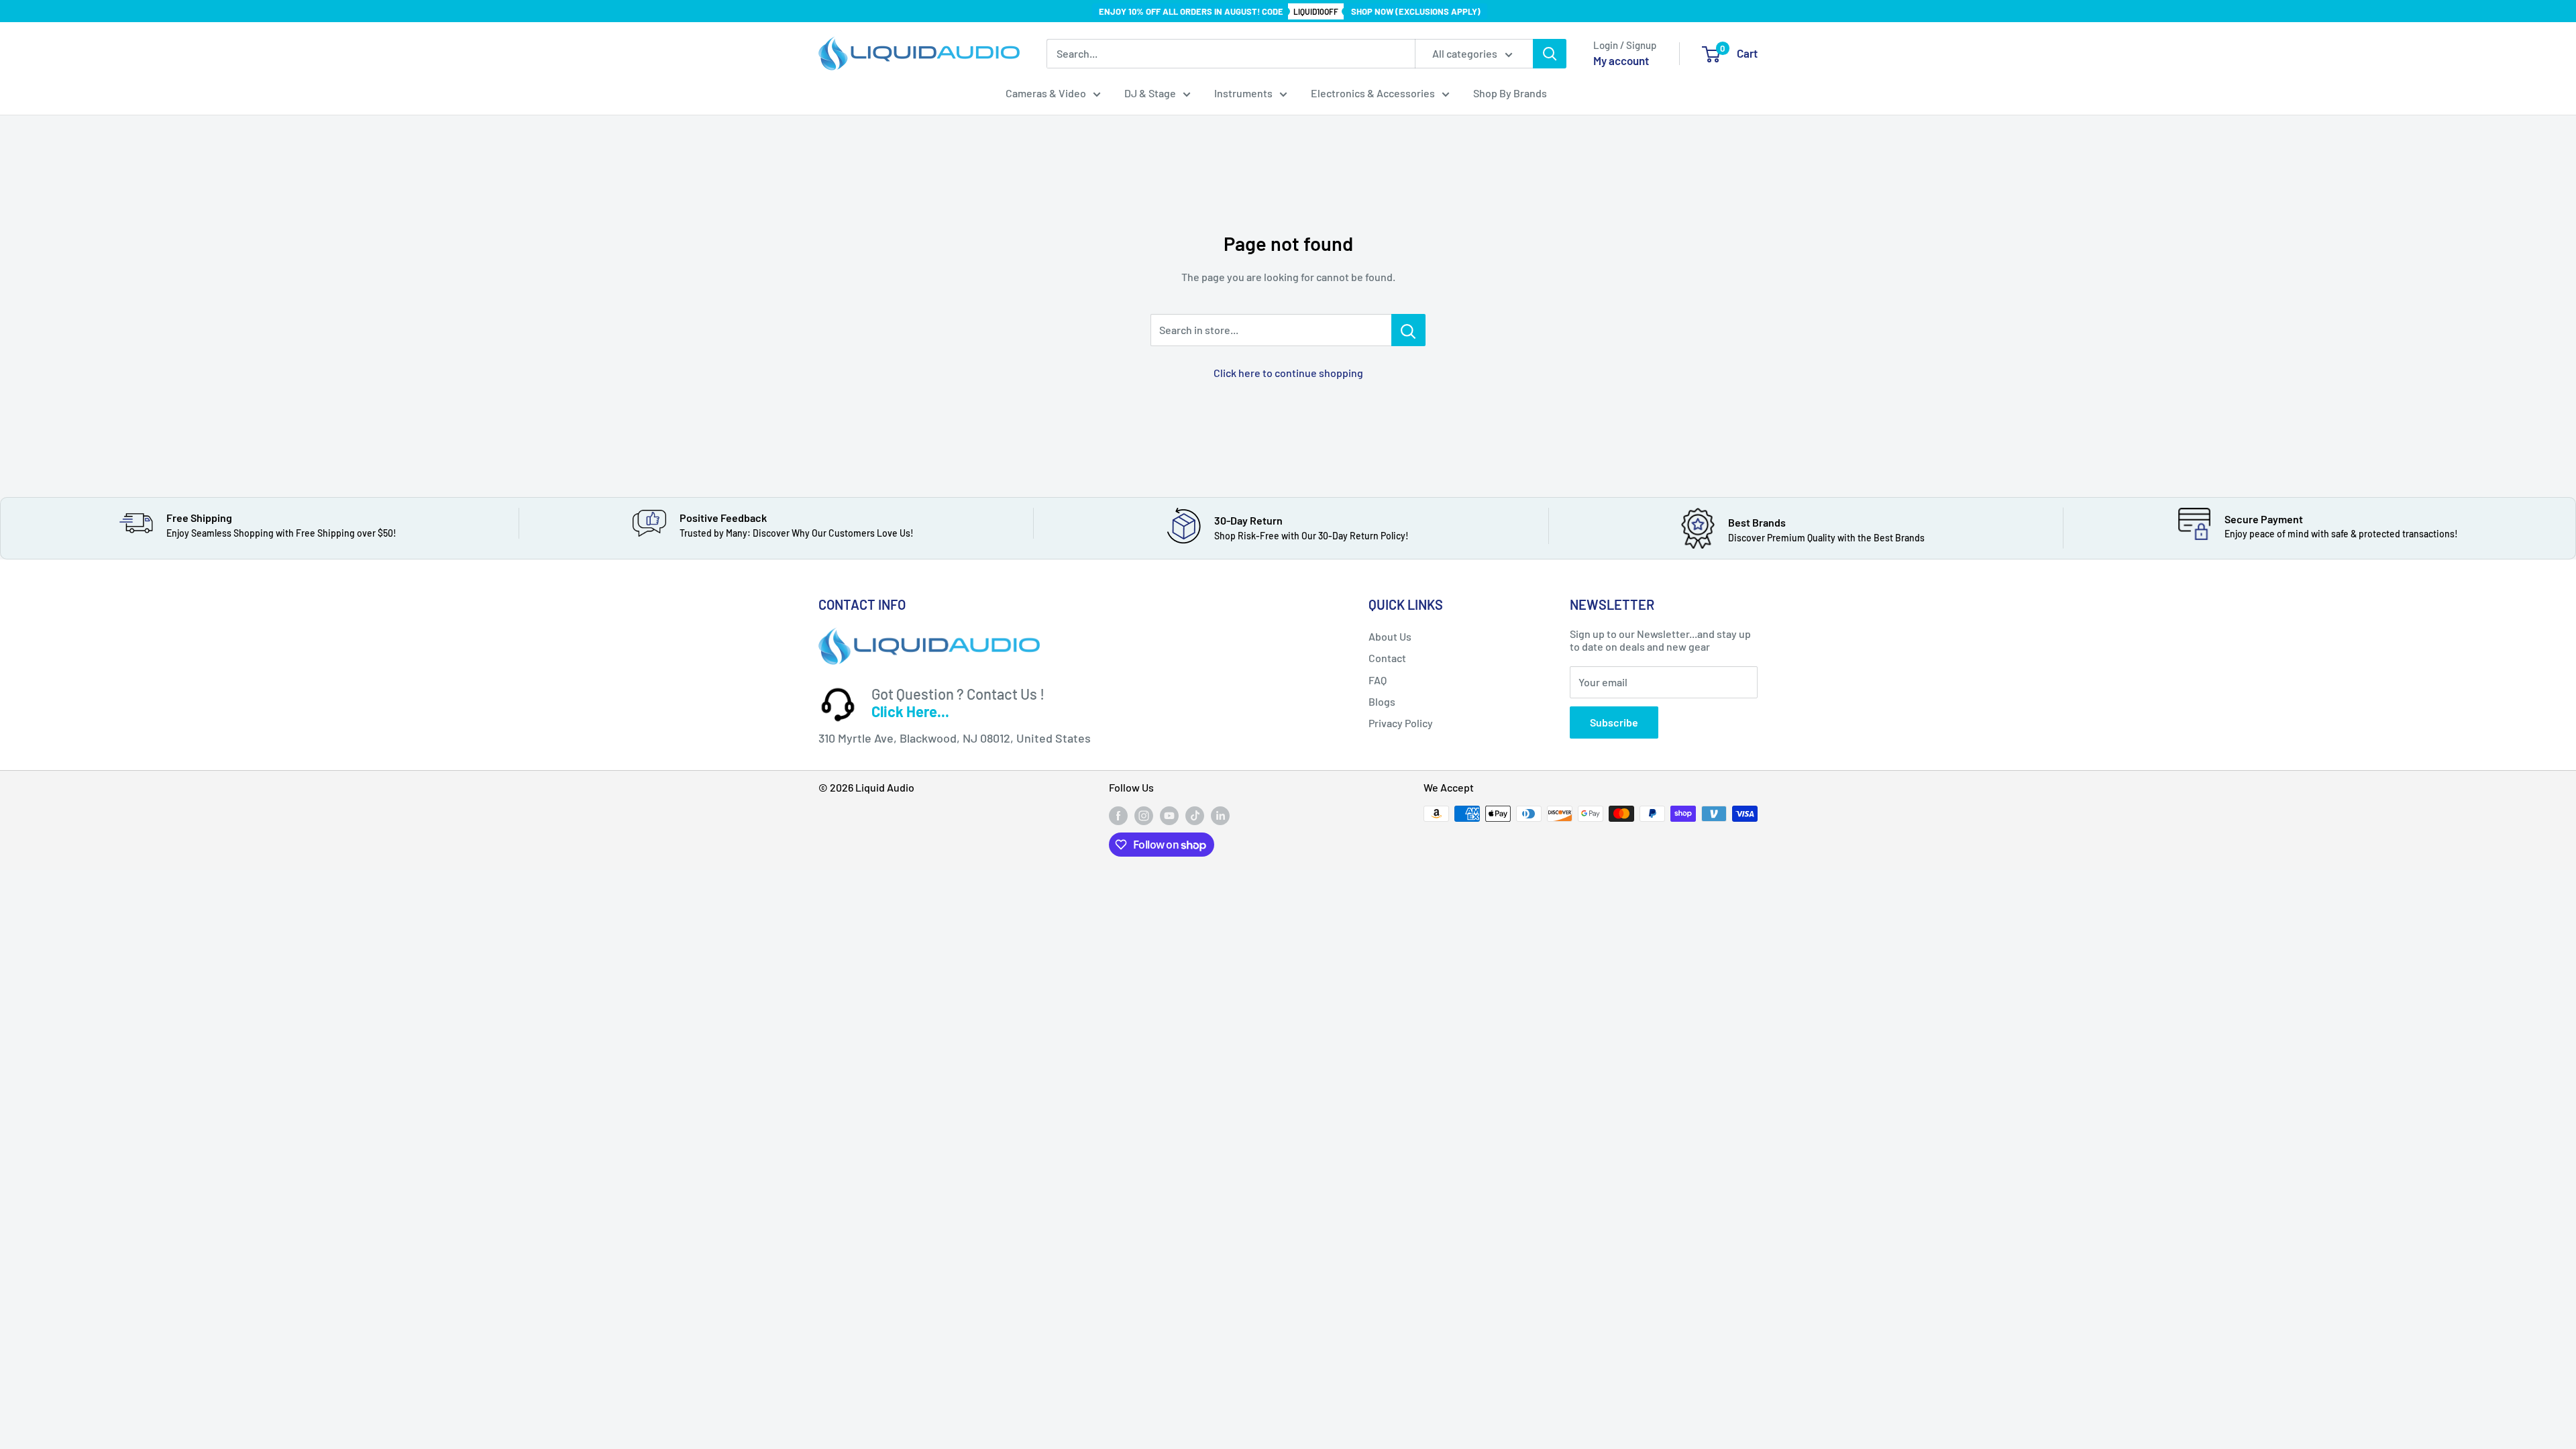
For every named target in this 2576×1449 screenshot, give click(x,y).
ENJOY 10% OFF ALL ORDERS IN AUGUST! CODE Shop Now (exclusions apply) (1290, 11)
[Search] (1550, 54)
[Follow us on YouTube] (1169, 815)
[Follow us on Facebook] (1118, 815)
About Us (1390, 636)
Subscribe (1614, 722)
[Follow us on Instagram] (1144, 815)
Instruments (1243, 93)
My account (1621, 60)
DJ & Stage (1150, 93)
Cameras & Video (1046, 93)
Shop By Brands (1510, 93)
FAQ (1378, 680)
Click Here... (910, 711)
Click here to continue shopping (1288, 373)
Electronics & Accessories (1373, 93)
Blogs (1382, 701)
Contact (1387, 658)
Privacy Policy (1401, 723)
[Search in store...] (1408, 330)
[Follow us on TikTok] (1195, 815)
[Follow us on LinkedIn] (1220, 815)
